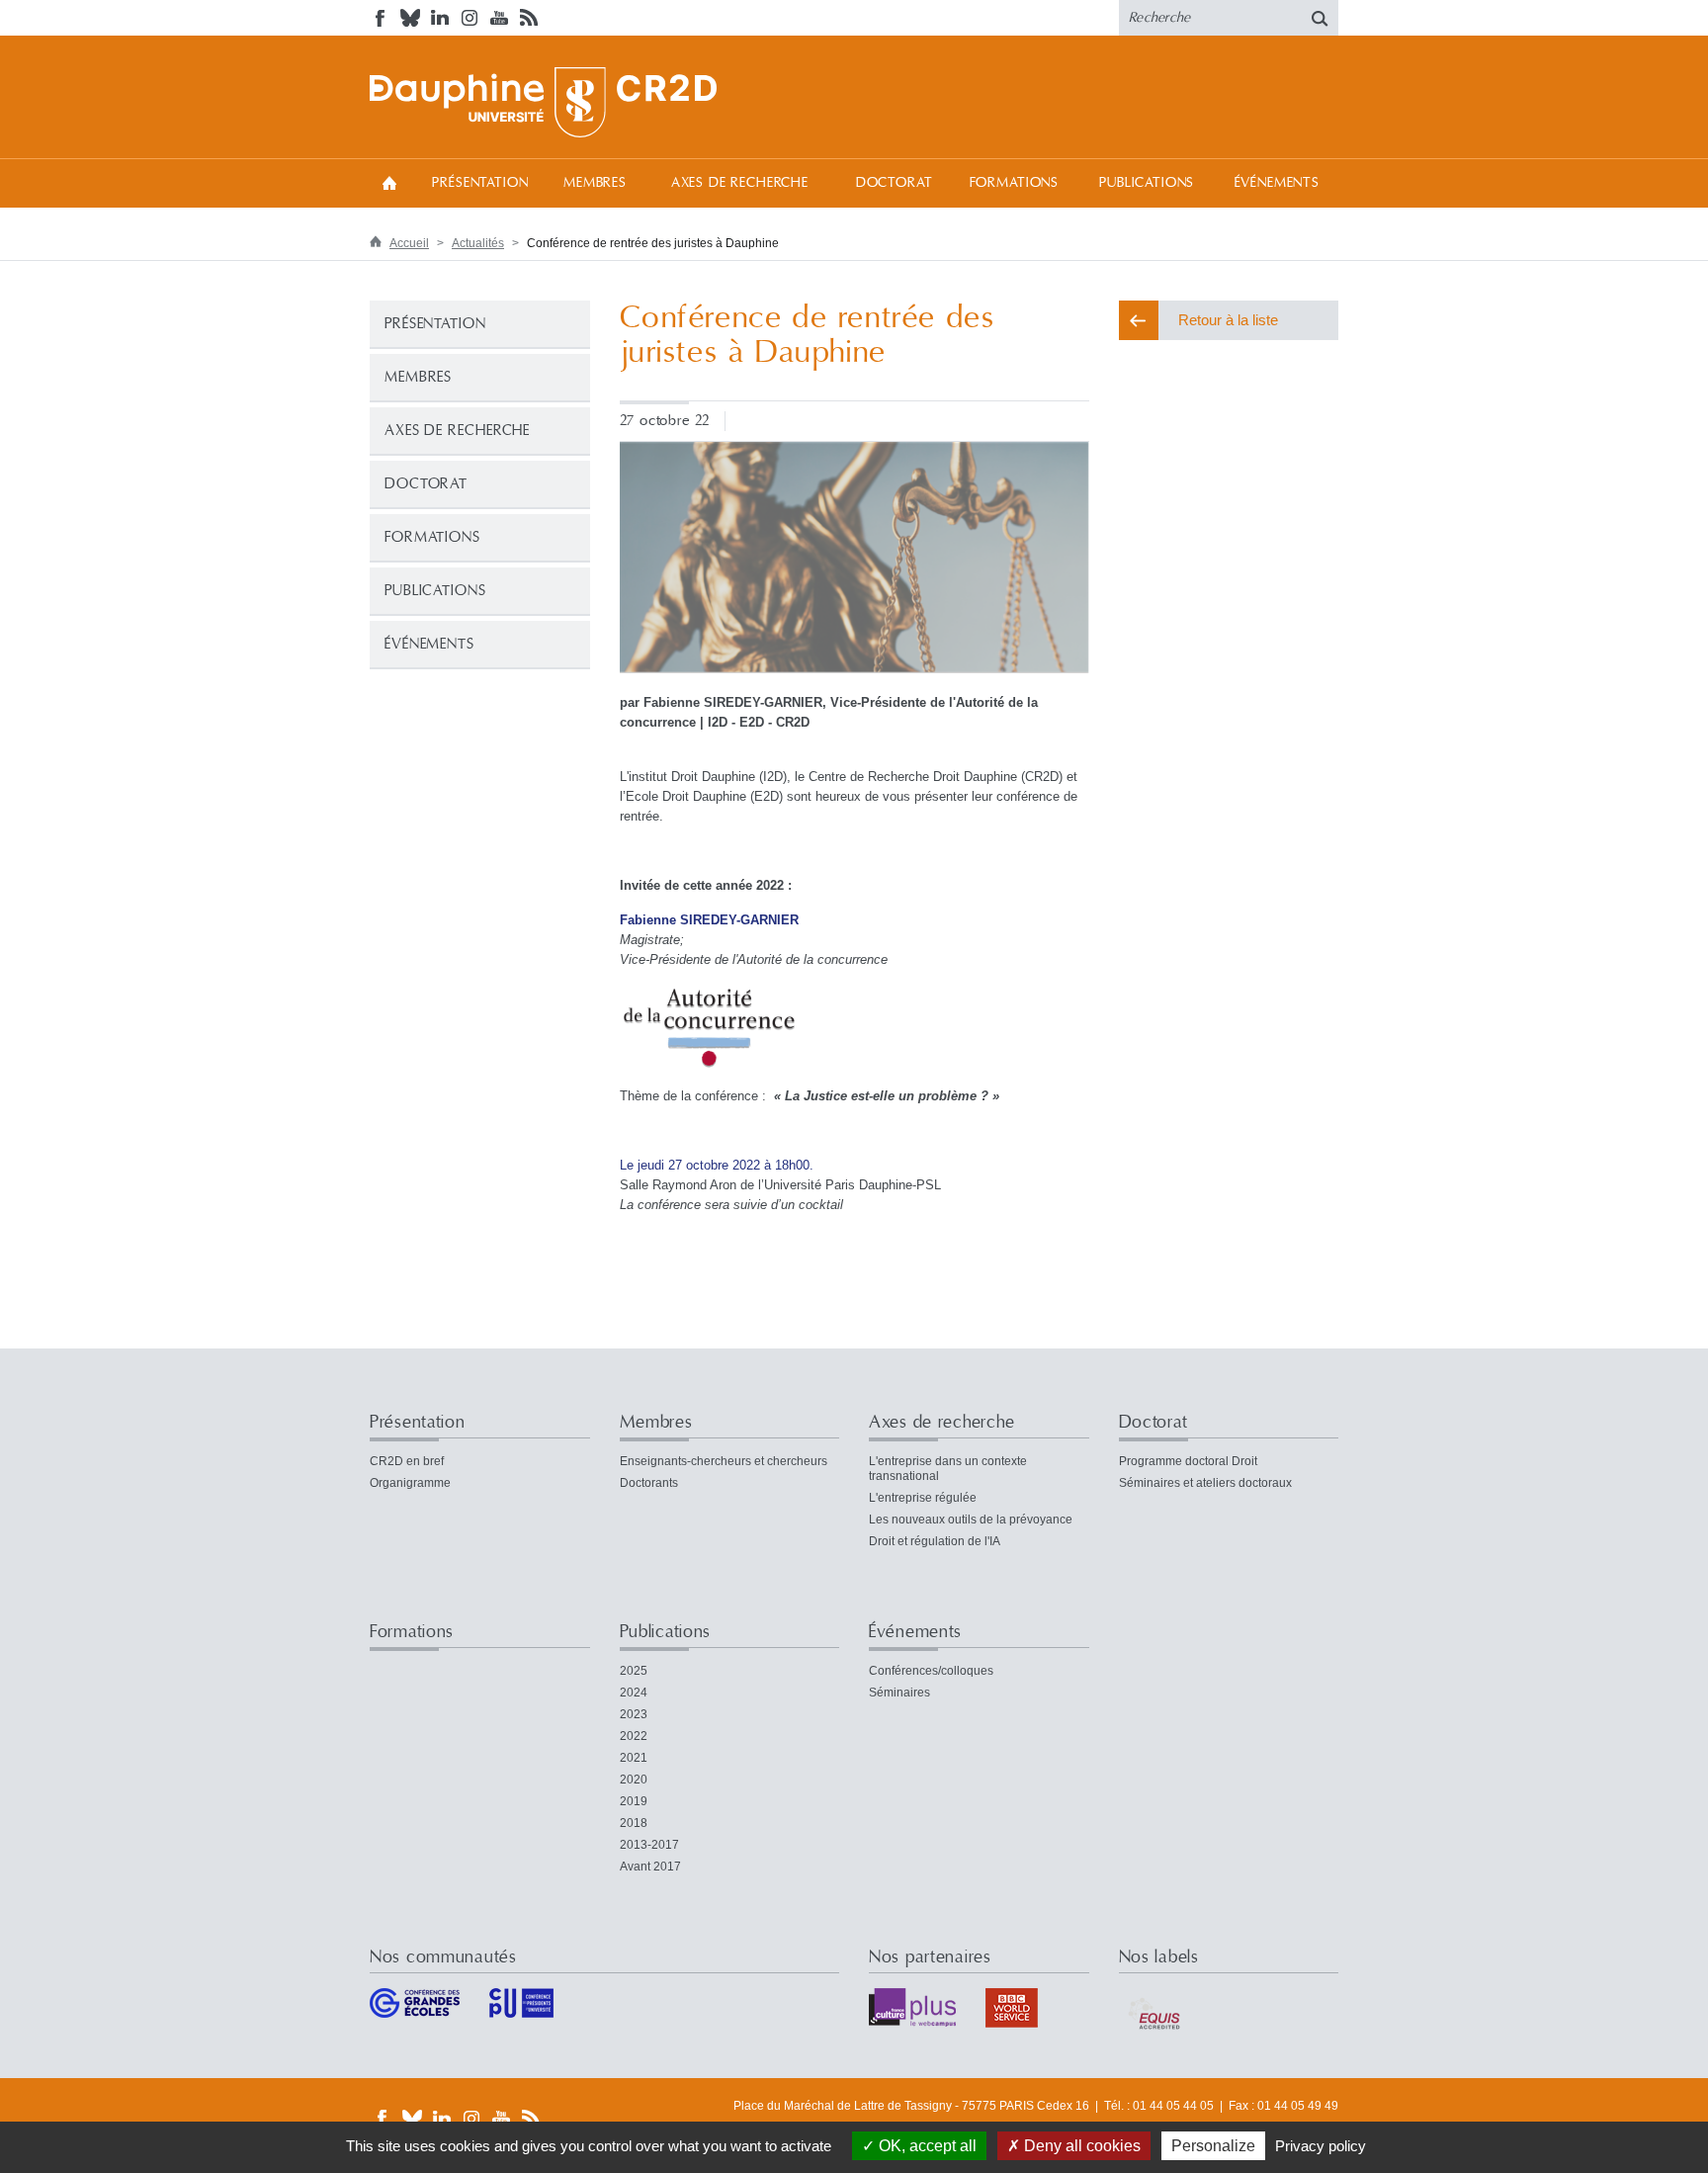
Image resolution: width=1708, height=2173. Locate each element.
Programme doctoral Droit (1188, 1461)
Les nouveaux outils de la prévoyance (971, 1520)
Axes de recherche (740, 183)
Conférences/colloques (931, 1671)
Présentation (480, 183)
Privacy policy (1321, 2146)
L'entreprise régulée (923, 1498)
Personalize (1213, 2146)
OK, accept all (926, 2146)
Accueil (389, 182)
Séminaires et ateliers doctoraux (1205, 1483)
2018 (634, 1823)
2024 (634, 1693)
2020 (634, 1780)
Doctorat (895, 183)
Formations (1014, 183)
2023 (634, 1714)
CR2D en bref (407, 1461)
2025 (634, 1671)
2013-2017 (649, 1845)
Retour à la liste (1228, 320)
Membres (595, 183)
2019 (634, 1801)
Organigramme (410, 1483)
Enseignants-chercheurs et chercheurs (724, 1461)
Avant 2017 (650, 1867)
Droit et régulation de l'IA (935, 1541)
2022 (634, 1736)
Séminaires (899, 1693)
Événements (1277, 183)
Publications (1147, 183)
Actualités (478, 243)
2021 (634, 1758)
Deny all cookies (1080, 2146)
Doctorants (649, 1483)
